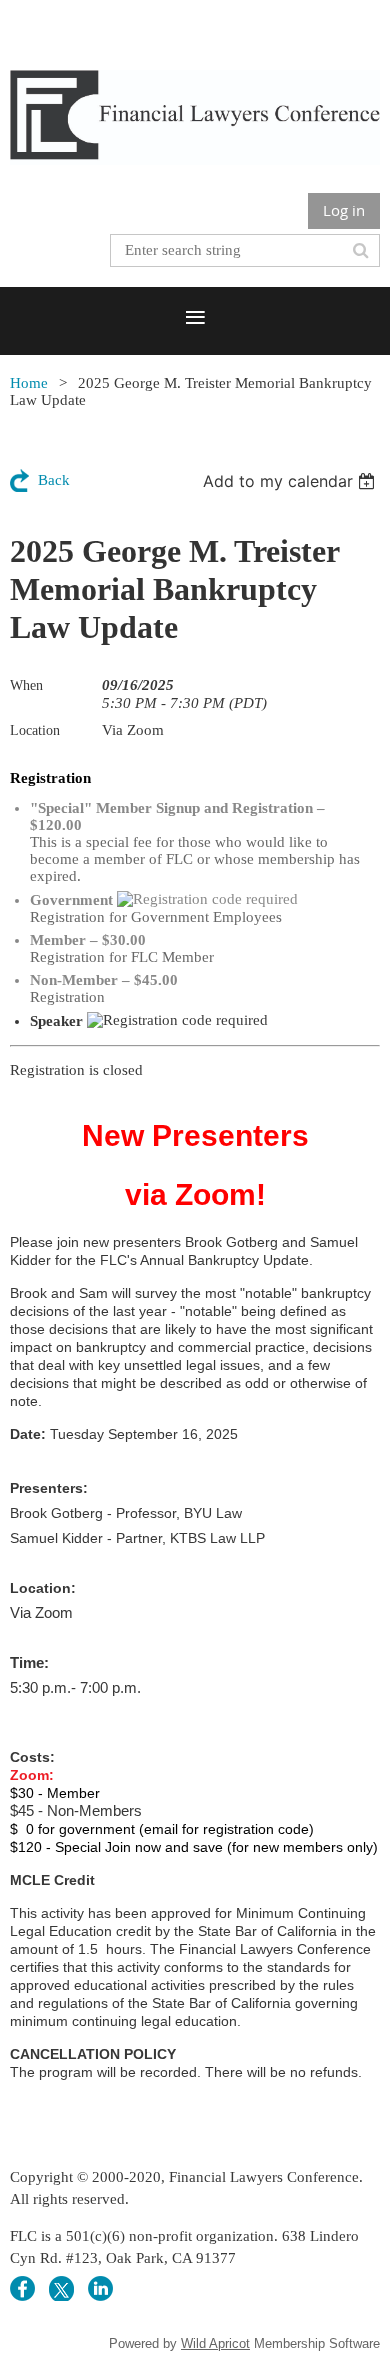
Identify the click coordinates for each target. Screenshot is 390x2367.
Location (35, 730)
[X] (61, 2288)
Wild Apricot (215, 2343)
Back (54, 480)
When (26, 685)
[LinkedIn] (100, 2288)
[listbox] (291, 481)
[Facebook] (22, 2288)
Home (29, 383)
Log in (344, 210)
